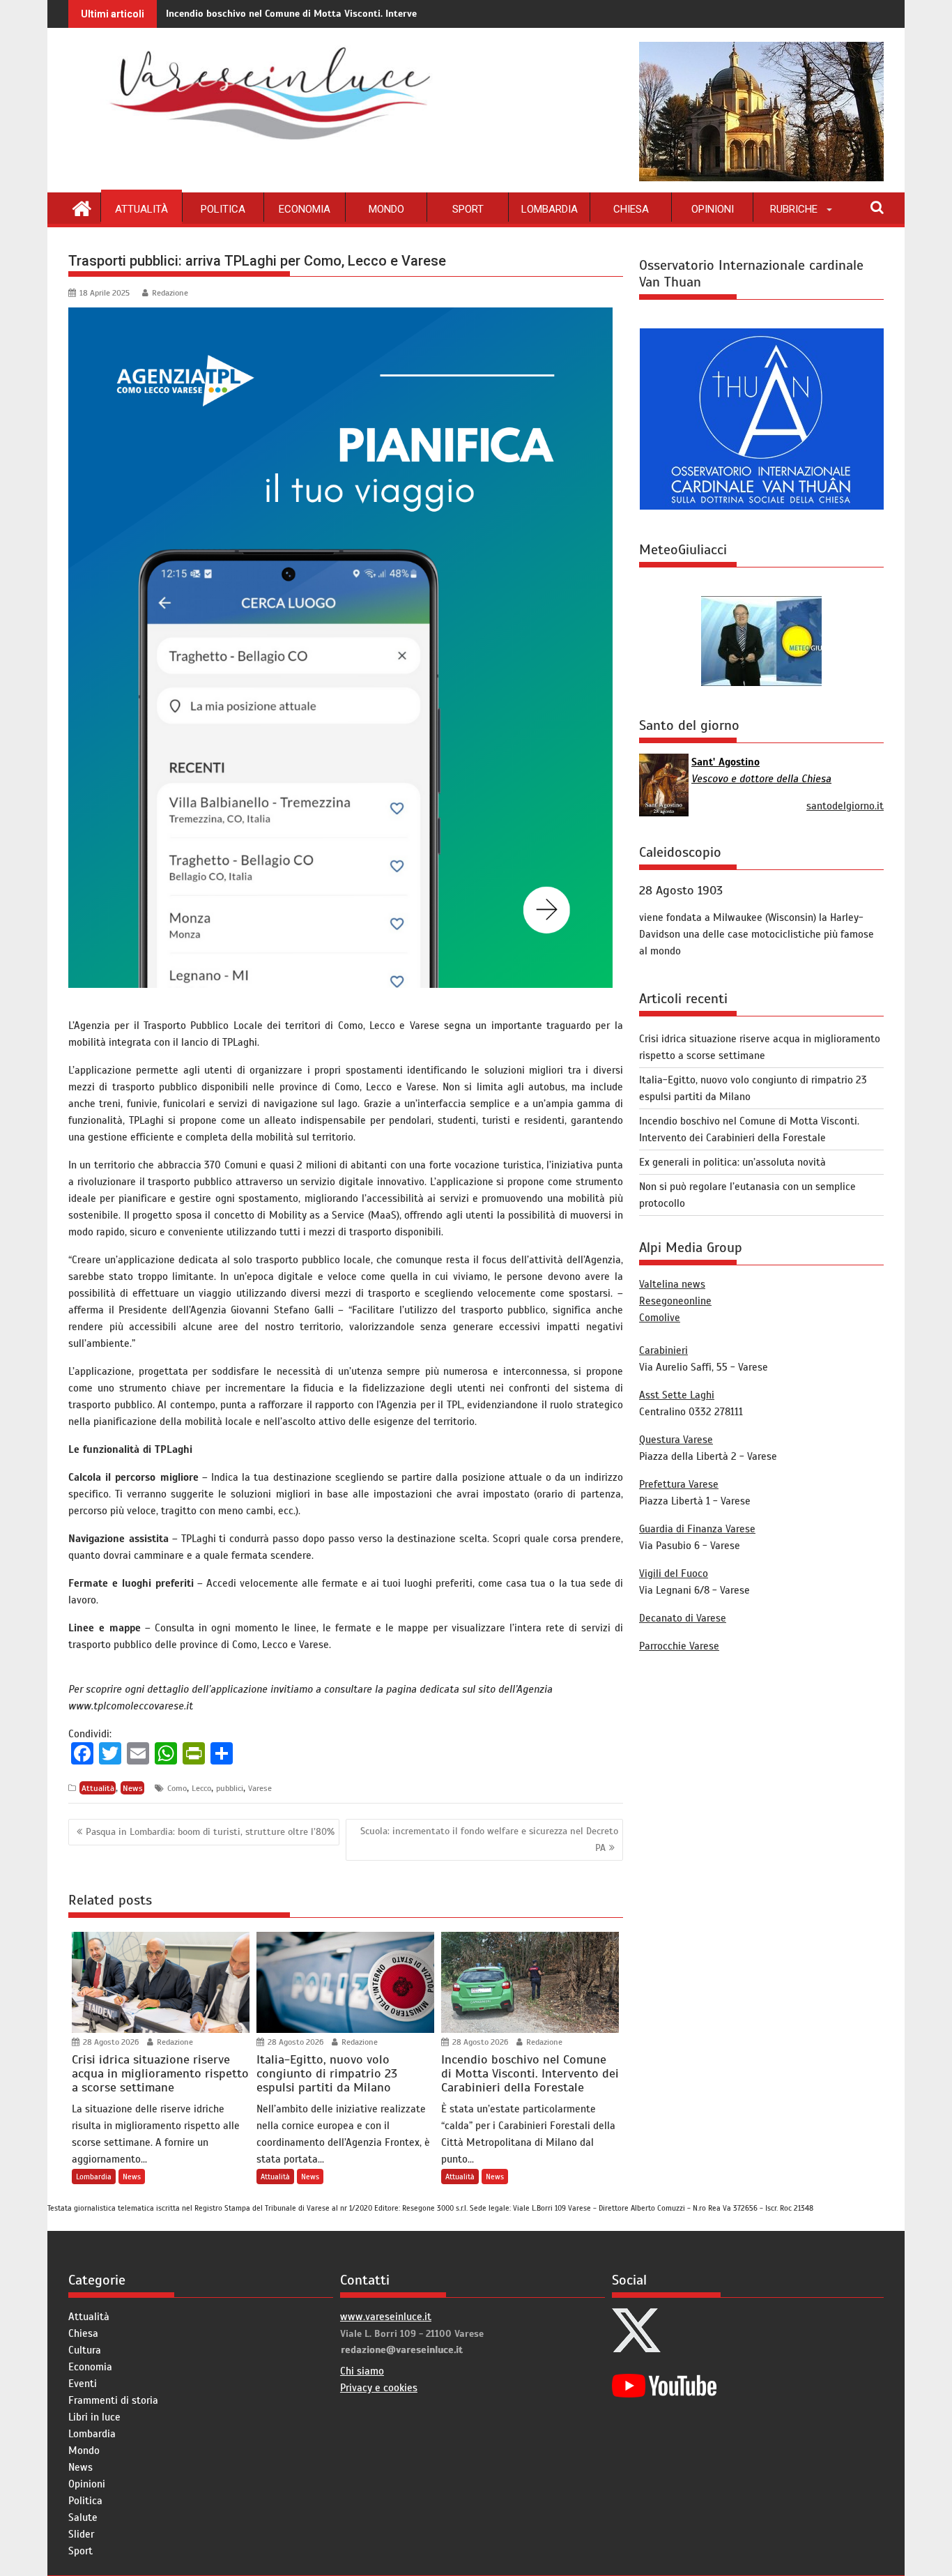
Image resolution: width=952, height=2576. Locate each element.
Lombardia (550, 209)
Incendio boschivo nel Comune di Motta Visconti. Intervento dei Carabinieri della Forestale (367, 14)
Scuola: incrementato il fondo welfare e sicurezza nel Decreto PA (489, 1839)
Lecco (201, 1788)
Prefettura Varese (679, 1484)
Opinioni (713, 209)
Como (177, 1788)
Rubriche (794, 209)
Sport (468, 209)
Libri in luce (94, 2417)
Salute (83, 2517)
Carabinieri (663, 1350)
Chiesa (631, 209)
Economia (305, 209)
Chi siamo (362, 2371)
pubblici (230, 1788)
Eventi (83, 2384)
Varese (260, 1788)
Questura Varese (676, 1440)
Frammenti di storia (113, 2400)
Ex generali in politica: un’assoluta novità (732, 1162)
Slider (81, 2534)
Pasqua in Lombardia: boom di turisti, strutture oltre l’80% (210, 1832)
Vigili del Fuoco (674, 1573)
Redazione (170, 293)
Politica (223, 209)
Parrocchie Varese (679, 1646)
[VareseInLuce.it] (82, 207)
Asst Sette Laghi (677, 1395)
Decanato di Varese (683, 1618)
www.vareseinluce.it (386, 2317)
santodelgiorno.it (845, 806)
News (133, 1788)
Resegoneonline (675, 1301)
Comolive (660, 1318)
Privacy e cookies (379, 2388)
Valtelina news (672, 1284)
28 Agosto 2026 (110, 2042)
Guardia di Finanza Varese (697, 1529)
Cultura (85, 2350)
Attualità (141, 209)
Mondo (386, 209)
